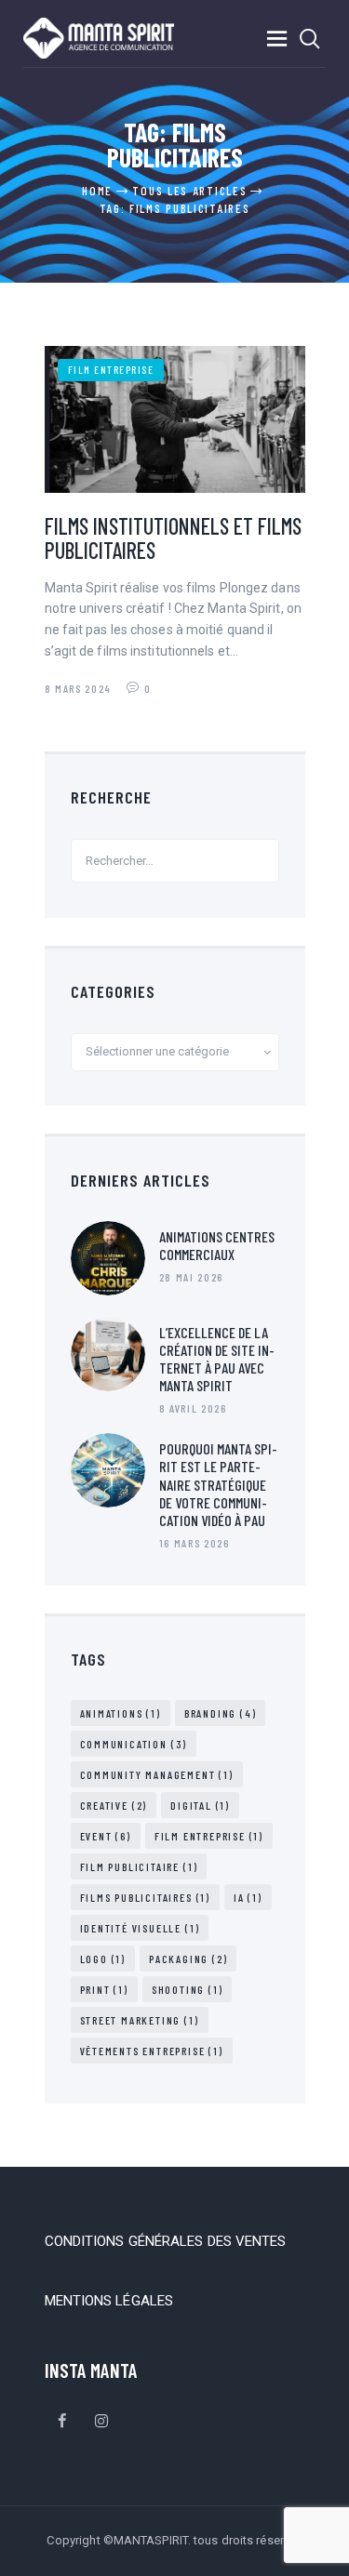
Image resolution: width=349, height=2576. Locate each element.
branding (221, 1713)
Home (97, 191)
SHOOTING (188, 1989)
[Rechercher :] (175, 860)
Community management (157, 1774)
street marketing (140, 2020)
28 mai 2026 (192, 1277)
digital (200, 1805)
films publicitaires (145, 1897)
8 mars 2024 (80, 688)
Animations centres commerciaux (217, 1245)
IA (248, 1897)
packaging (188, 1959)
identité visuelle (140, 1928)
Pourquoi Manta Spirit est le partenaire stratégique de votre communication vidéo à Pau (218, 1484)
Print (104, 1989)
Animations (121, 1713)
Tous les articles (189, 191)
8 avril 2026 (193, 1408)
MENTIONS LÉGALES (109, 2301)
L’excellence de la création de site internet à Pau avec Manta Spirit (217, 1359)
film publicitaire (139, 1866)
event (106, 1836)
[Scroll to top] (329, 2556)
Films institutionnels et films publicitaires (173, 538)
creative (114, 1805)
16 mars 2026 (195, 1543)
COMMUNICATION (134, 1744)
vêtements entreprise (152, 2051)
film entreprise (111, 370)
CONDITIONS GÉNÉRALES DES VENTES (166, 2241)
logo (103, 1959)
